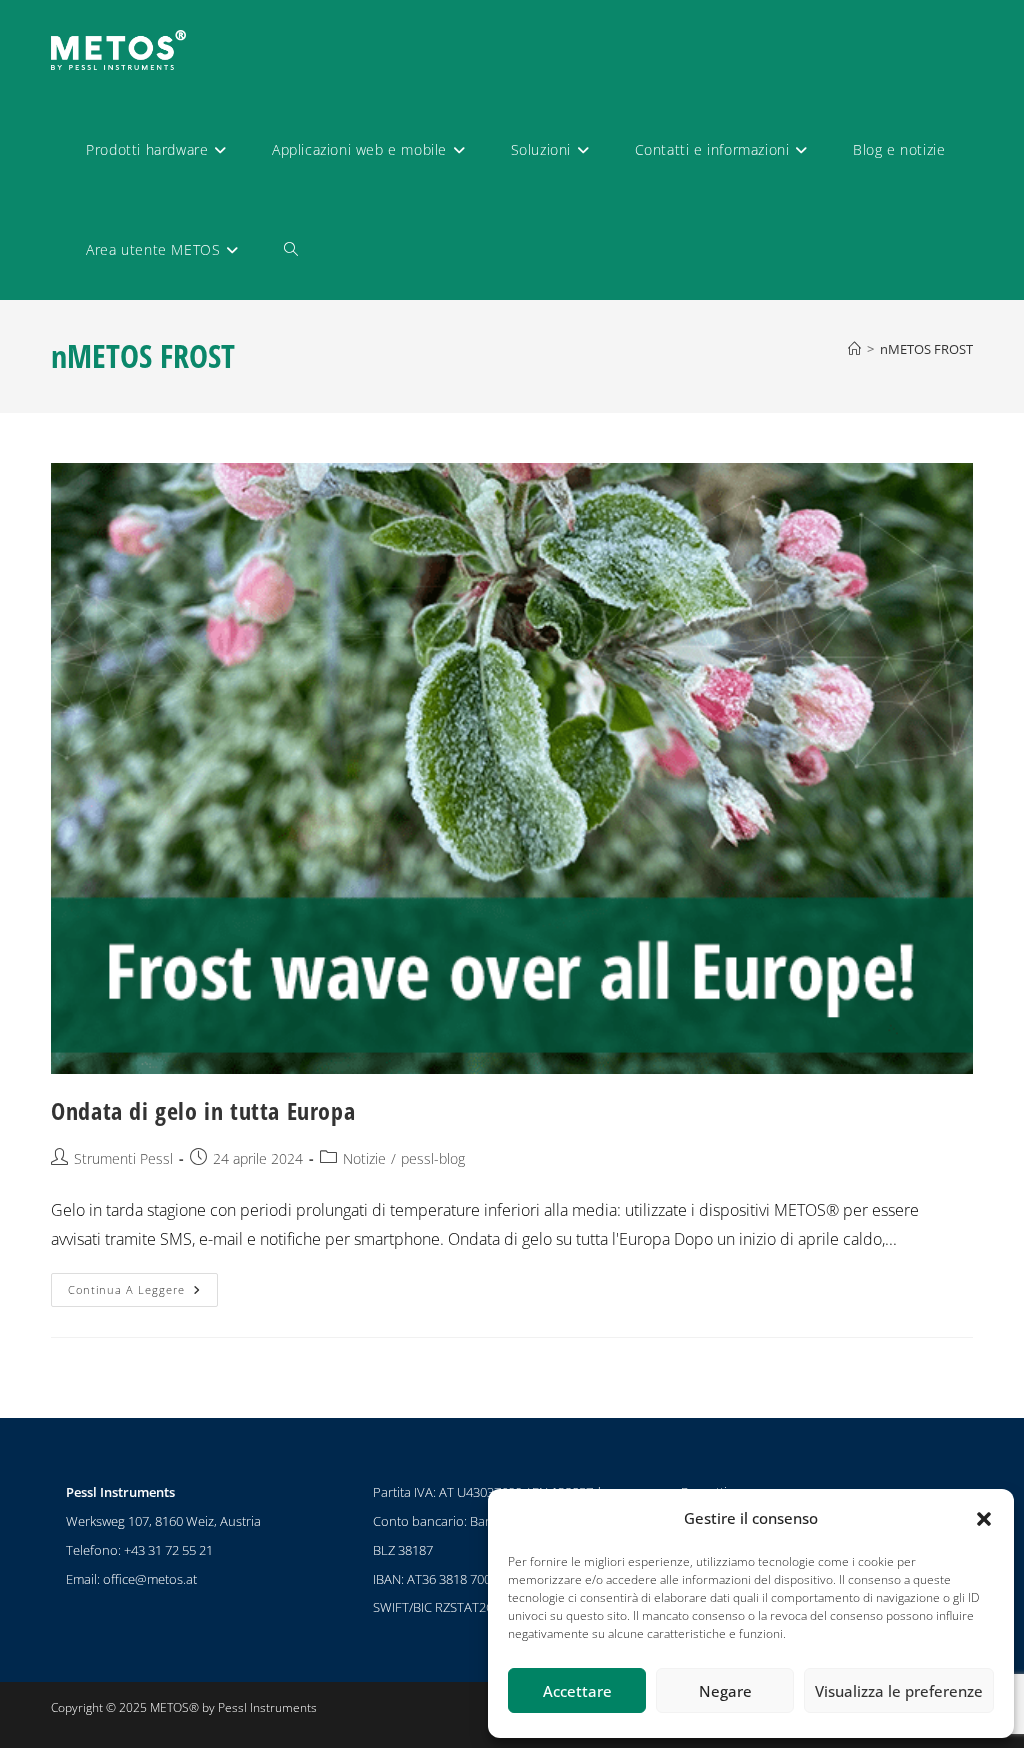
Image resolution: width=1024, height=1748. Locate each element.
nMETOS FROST (926, 349)
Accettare (577, 1691)
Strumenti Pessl (123, 1158)
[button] (984, 1519)
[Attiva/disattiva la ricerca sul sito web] (291, 250)
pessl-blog (433, 1158)
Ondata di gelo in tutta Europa (203, 1110)
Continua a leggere (143, 1285)
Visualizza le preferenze (899, 1691)
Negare (725, 1691)
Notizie (364, 1158)
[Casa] (854, 349)
